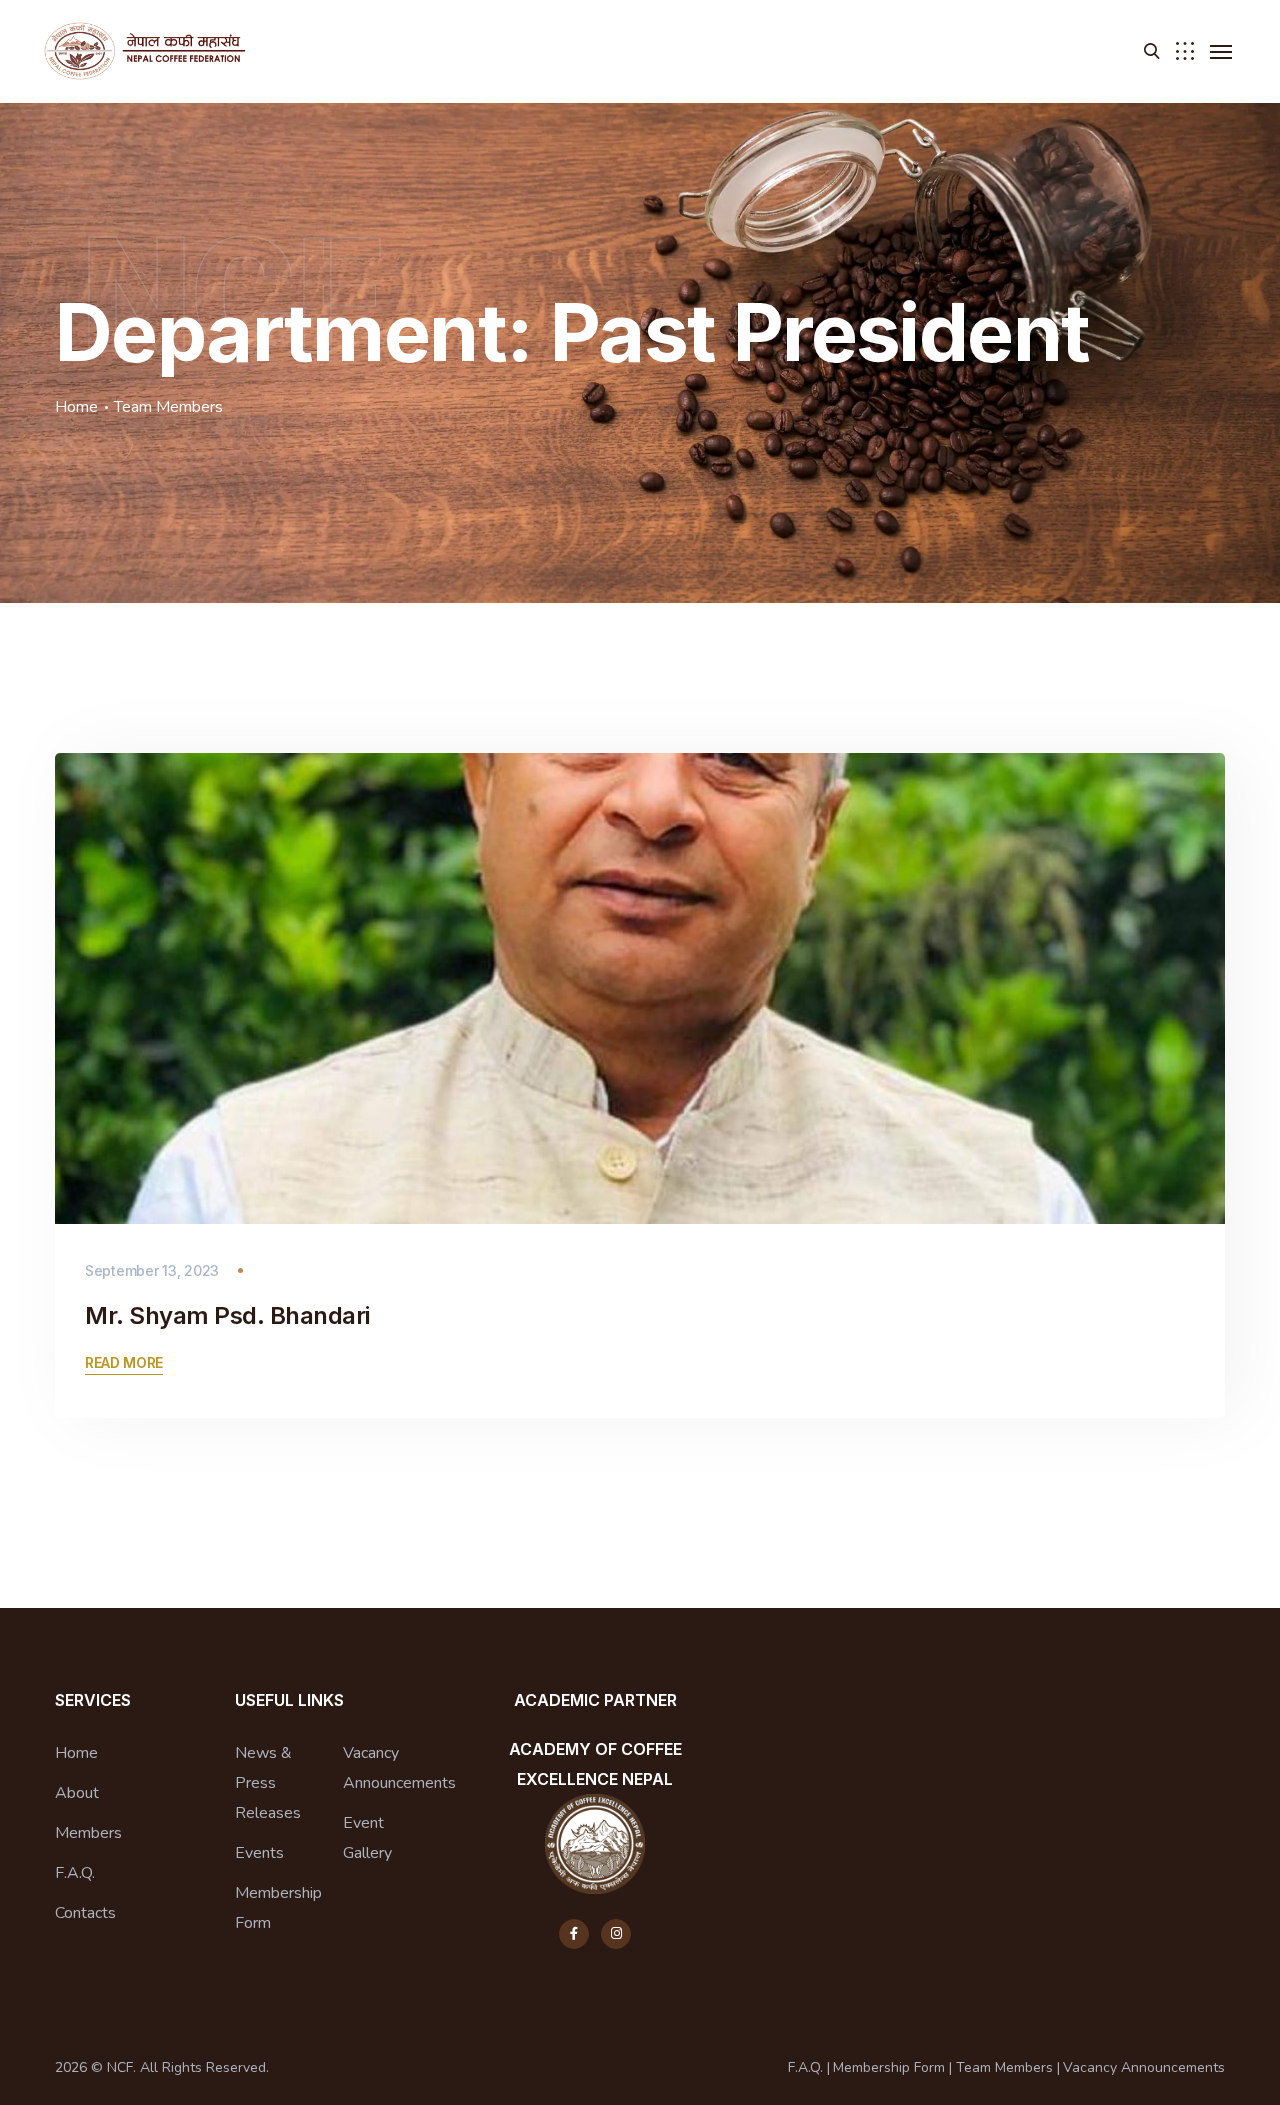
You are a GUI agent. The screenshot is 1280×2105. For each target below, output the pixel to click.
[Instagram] (616, 1934)
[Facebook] (574, 1934)
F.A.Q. (75, 1873)
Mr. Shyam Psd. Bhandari (227, 1315)
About (77, 1793)
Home (76, 407)
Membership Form (278, 1908)
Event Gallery (367, 1838)
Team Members (1004, 2067)
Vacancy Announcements (399, 1768)
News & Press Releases (268, 1783)
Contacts (85, 1913)
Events (259, 1853)
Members (88, 1833)
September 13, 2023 (152, 1270)
